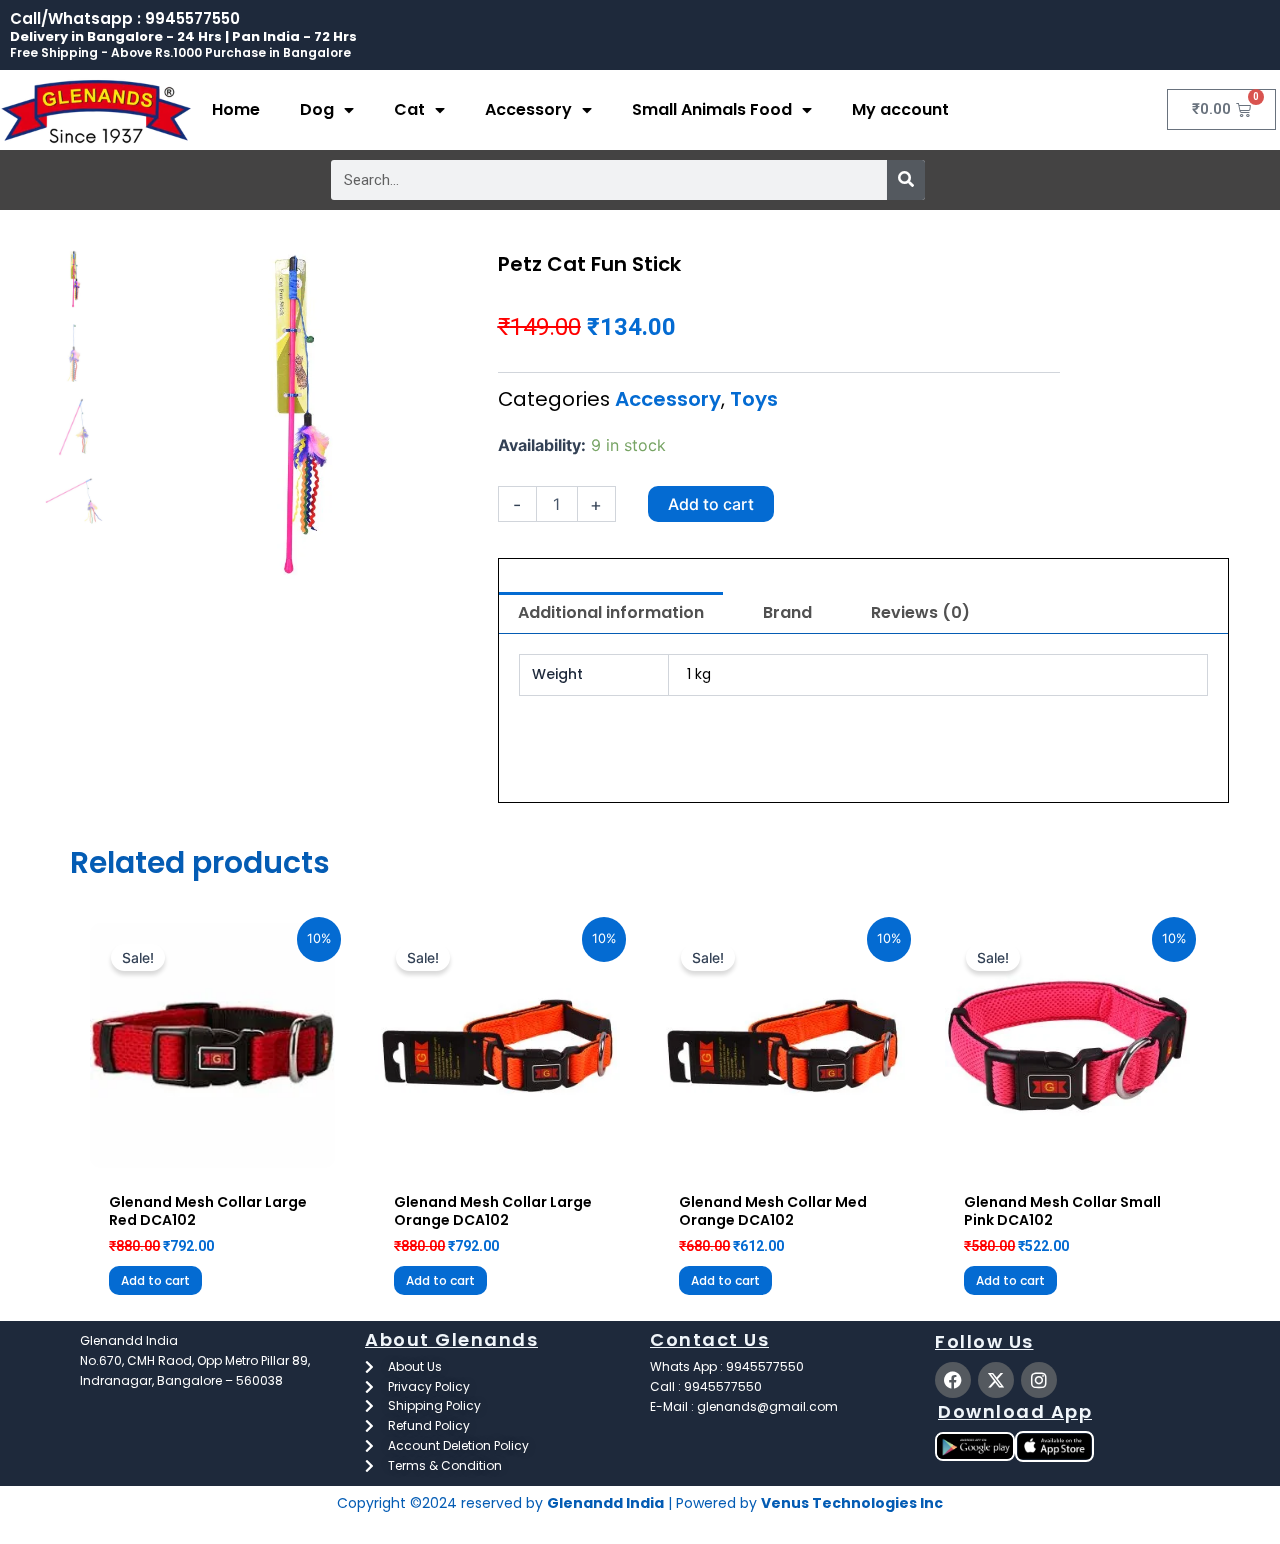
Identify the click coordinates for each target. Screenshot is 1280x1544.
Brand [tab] (787, 612)
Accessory (528, 109)
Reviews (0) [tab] (920, 612)
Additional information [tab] (611, 612)
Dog (317, 109)
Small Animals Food (712, 109)
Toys (754, 399)
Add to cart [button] (155, 1280)
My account (900, 109)
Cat (409, 109)
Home (236, 109)
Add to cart (711, 504)
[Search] (906, 180)
